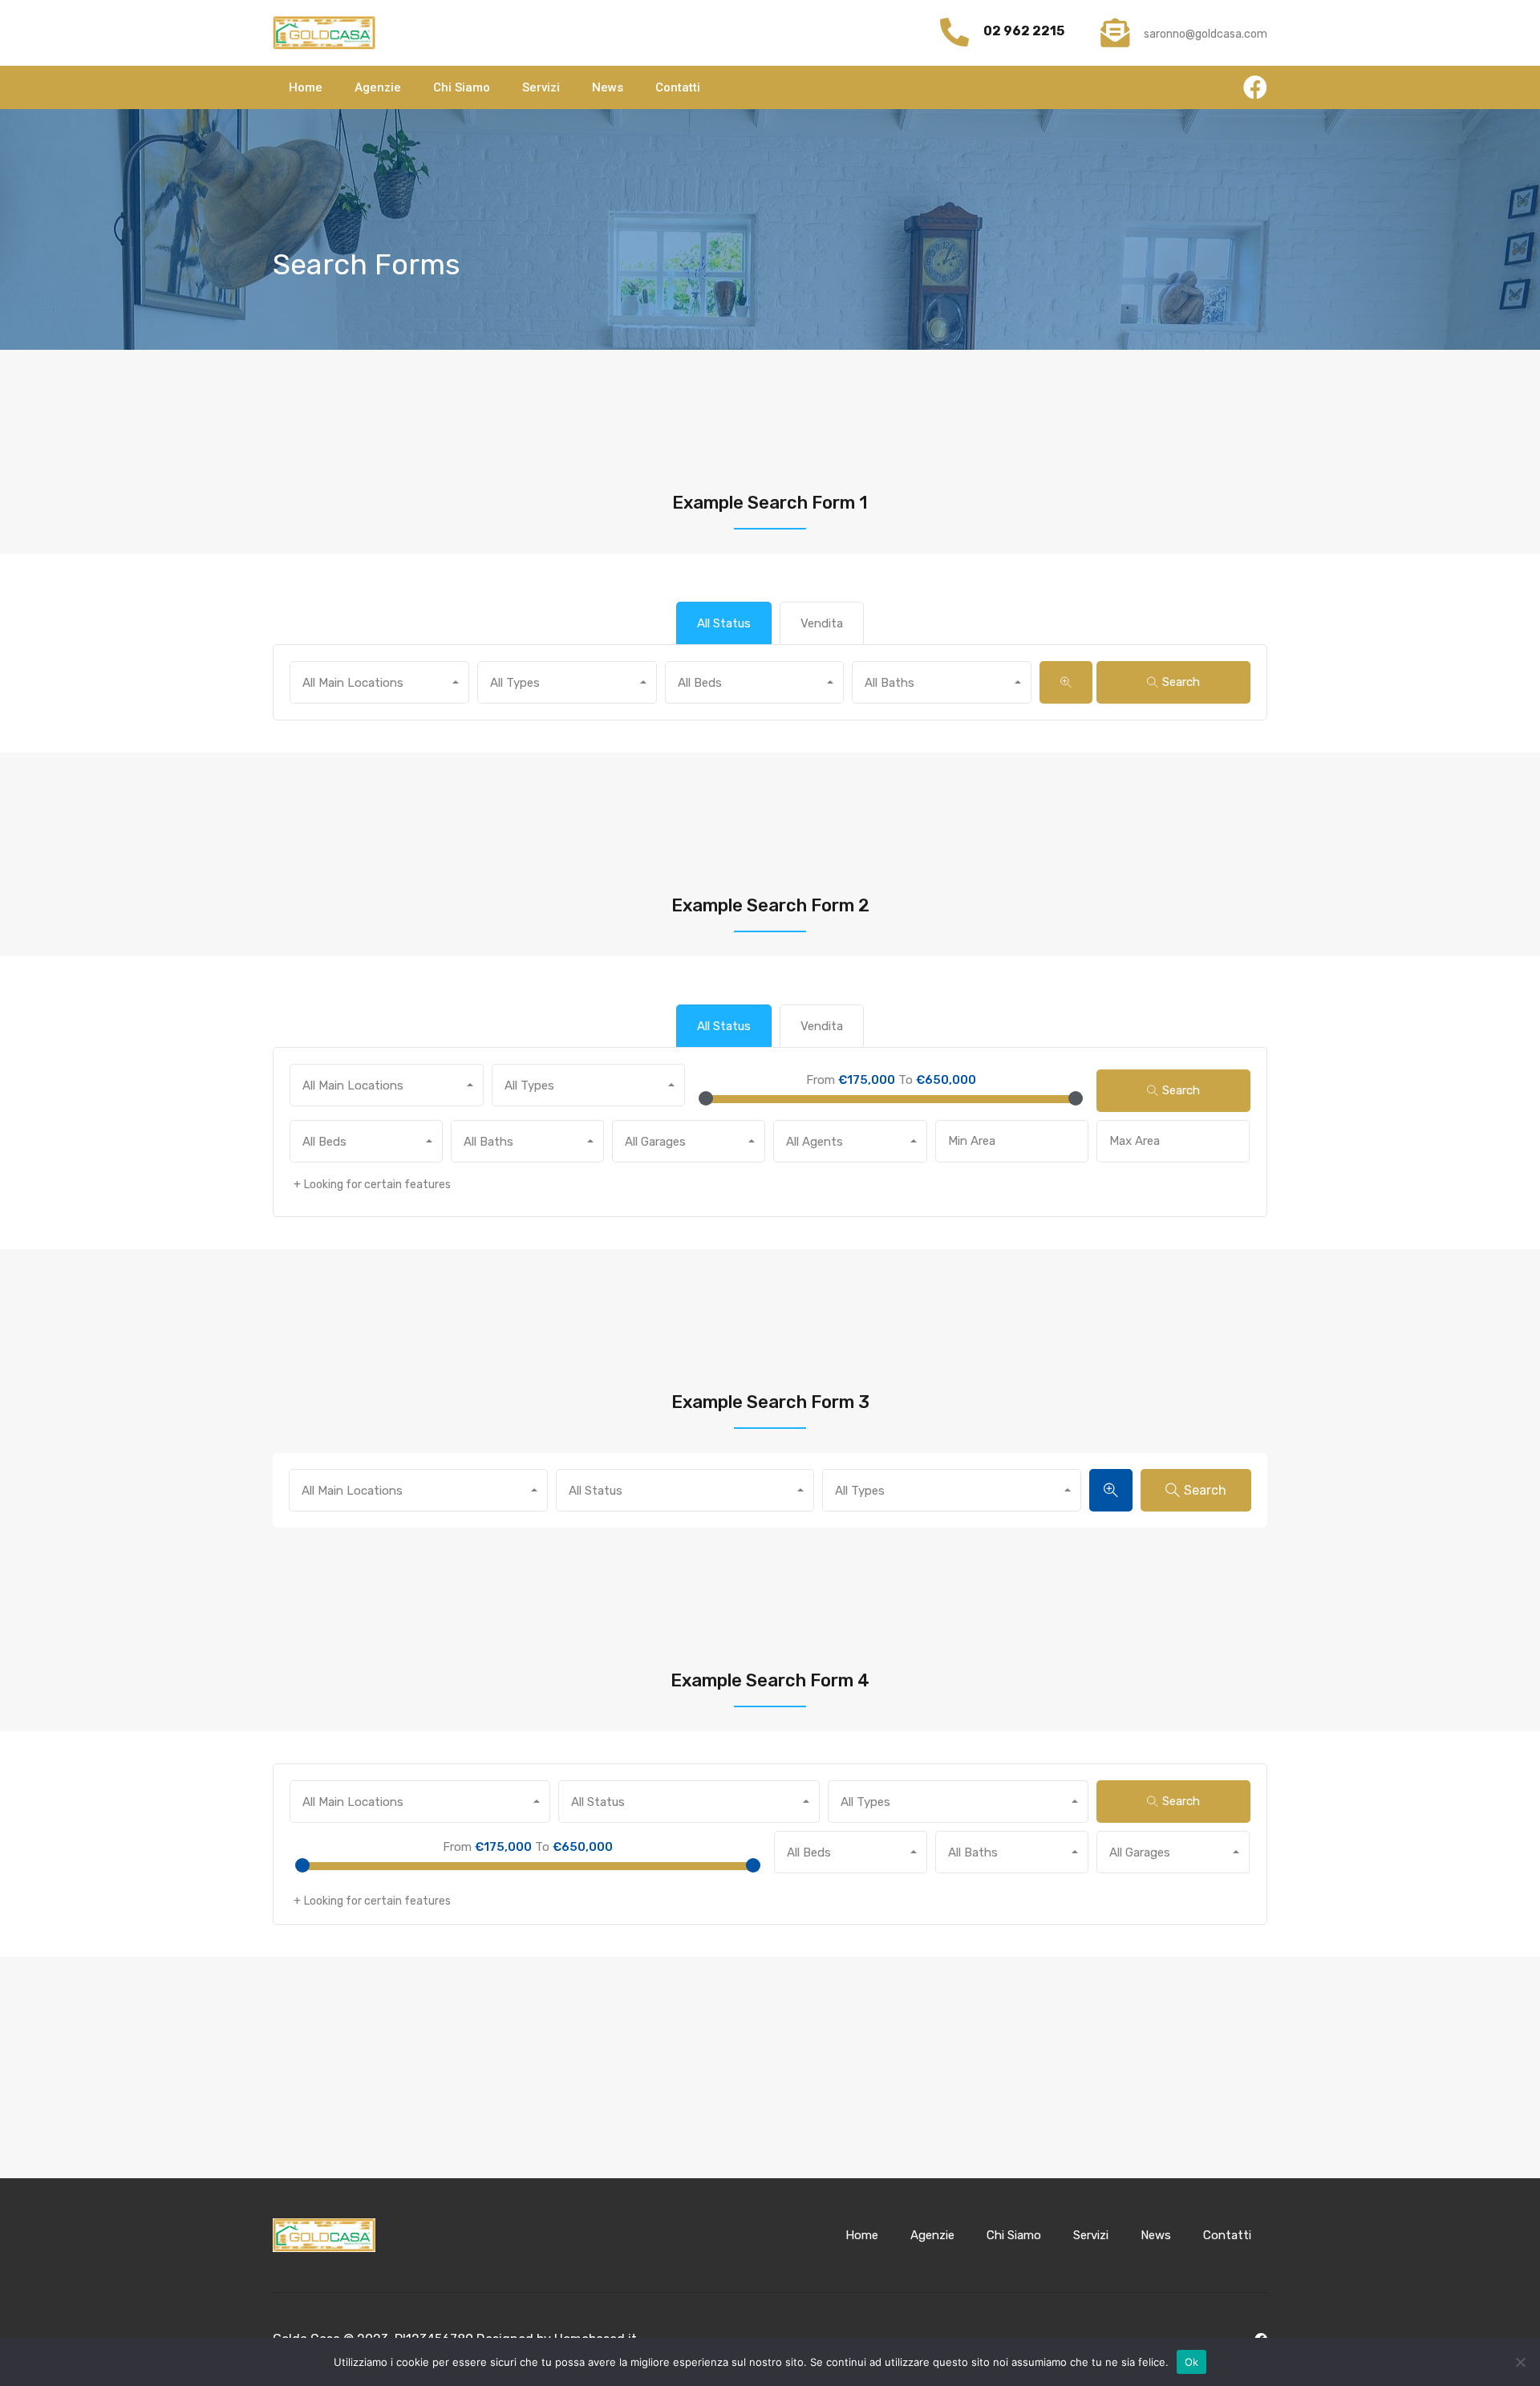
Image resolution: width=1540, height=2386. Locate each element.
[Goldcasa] (324, 33)
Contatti (678, 87)
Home (306, 87)
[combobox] (379, 682)
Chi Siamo (462, 87)
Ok (1192, 2362)
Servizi (541, 87)
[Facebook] (1255, 87)
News (608, 87)
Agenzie (378, 87)
